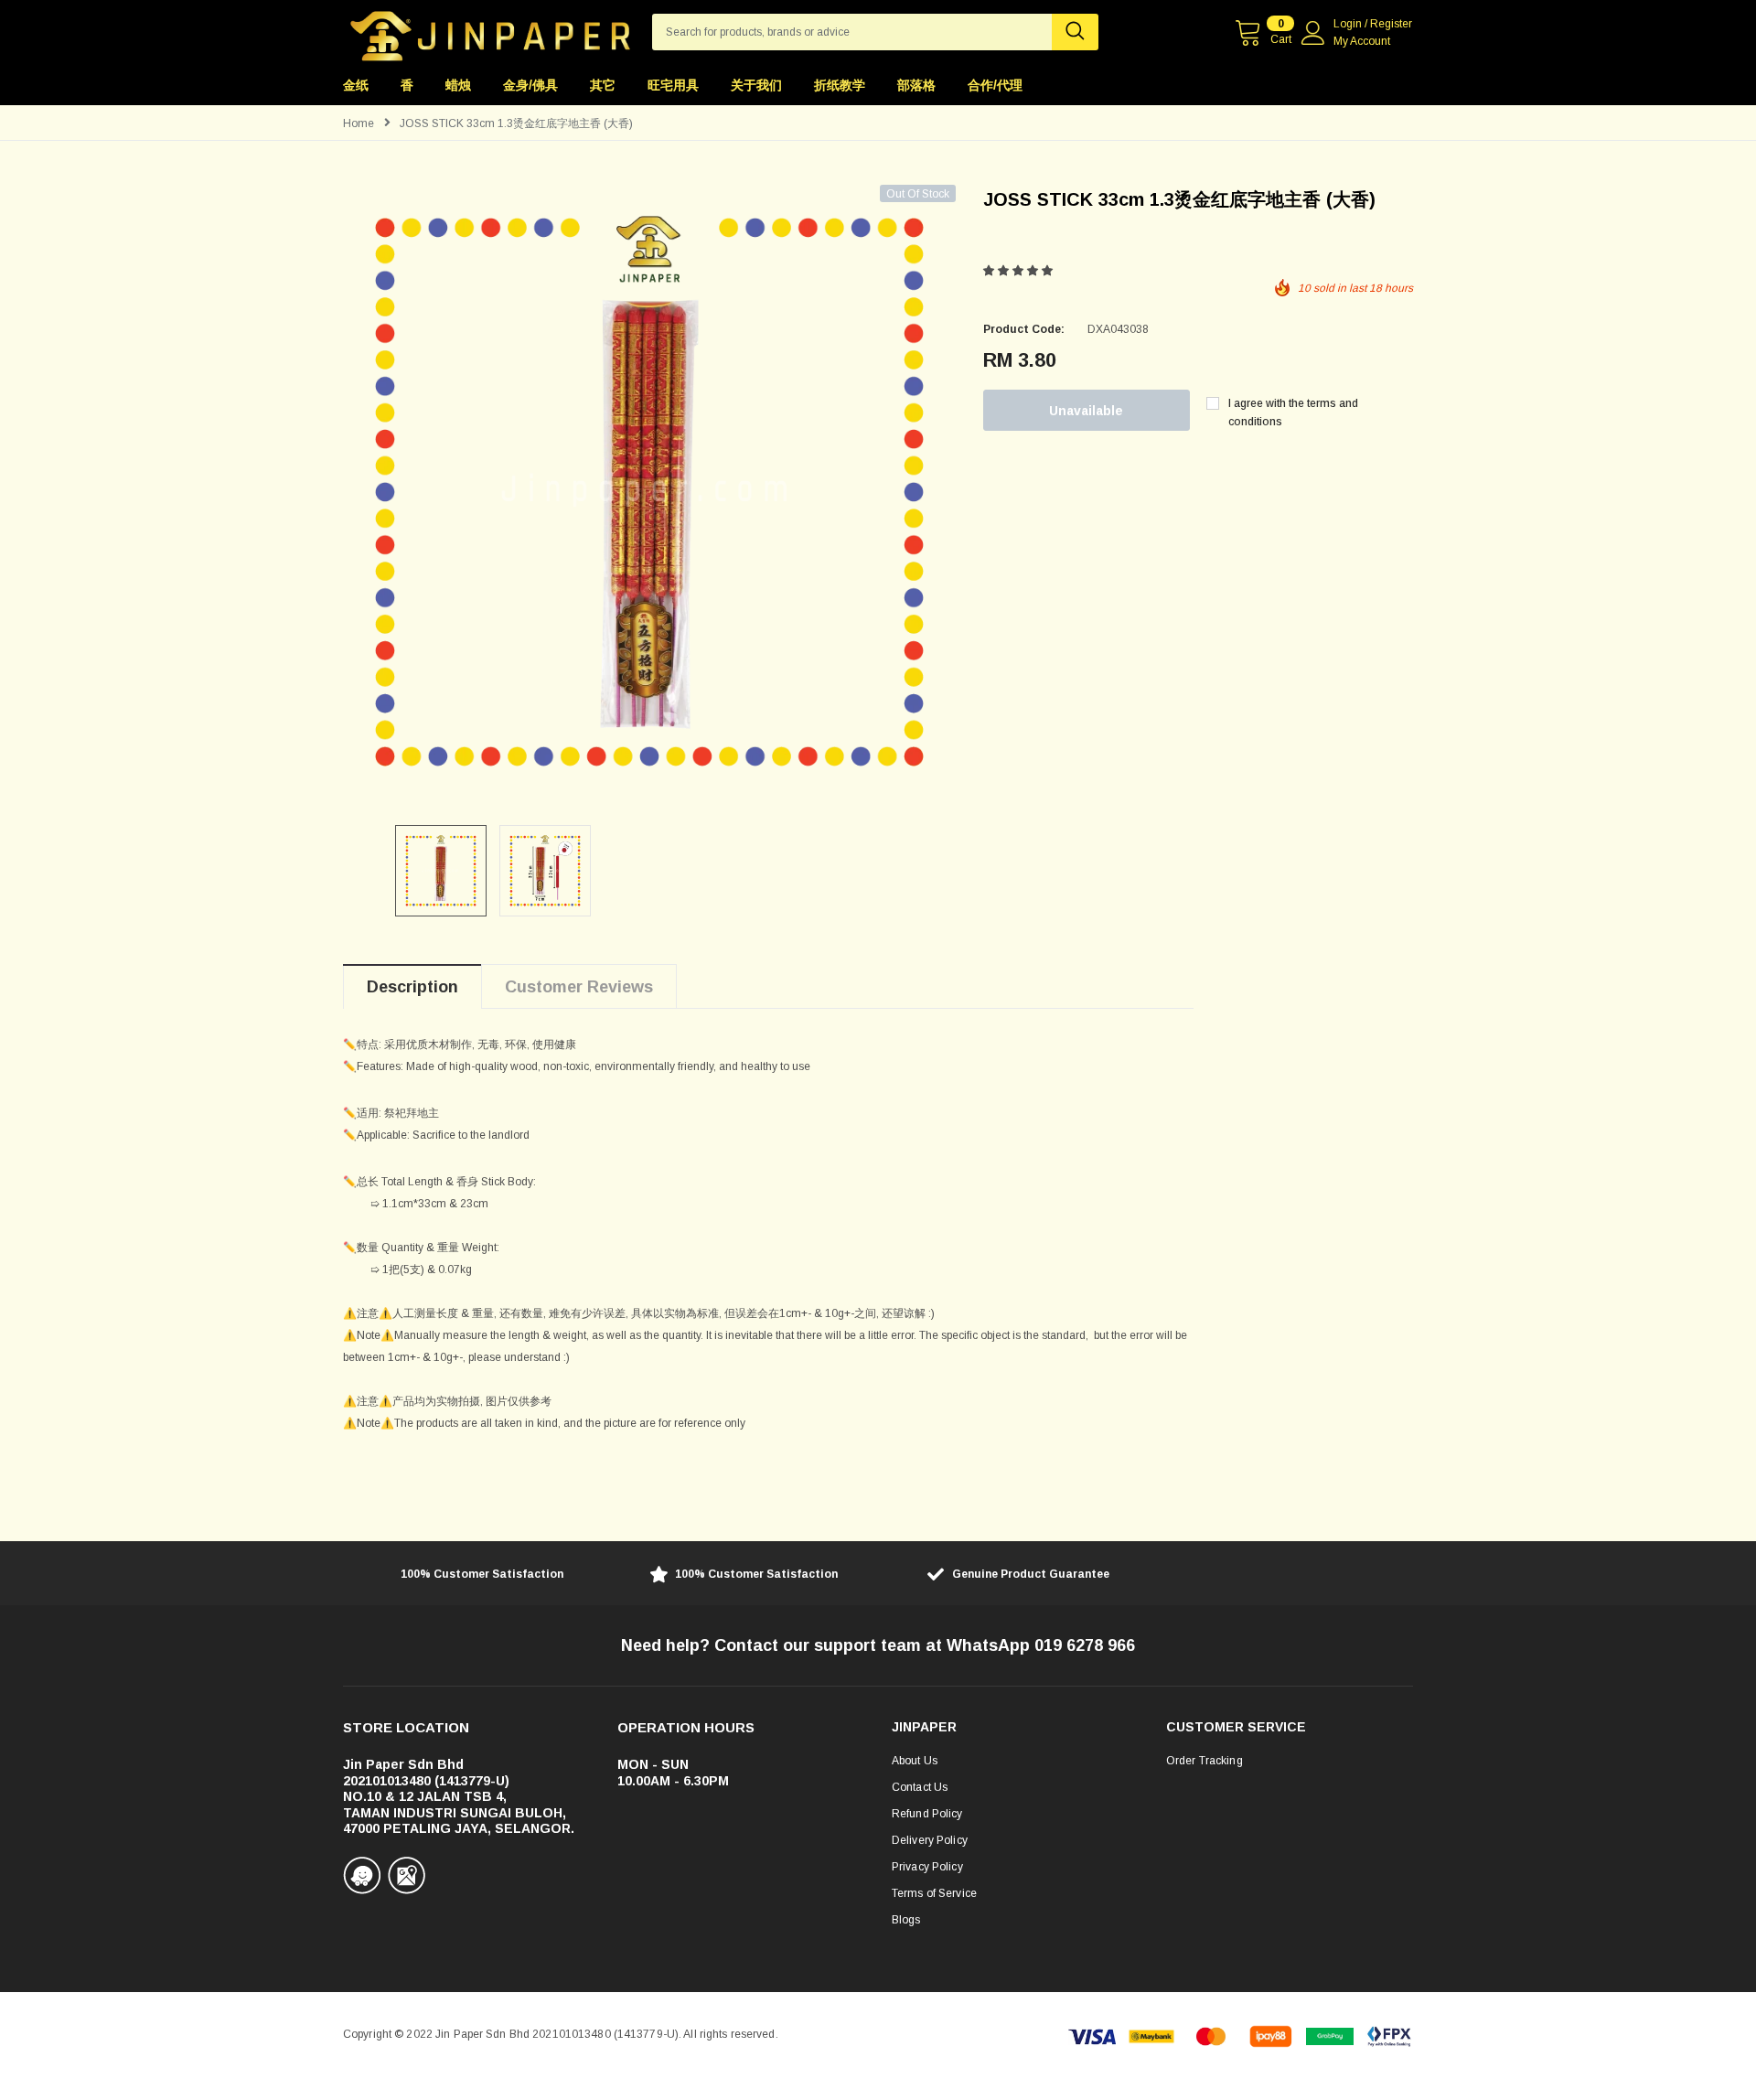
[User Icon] (1313, 33)
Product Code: (1024, 329)
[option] (649, 491)
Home (359, 123)
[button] (1019, 271)
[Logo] (490, 31)
